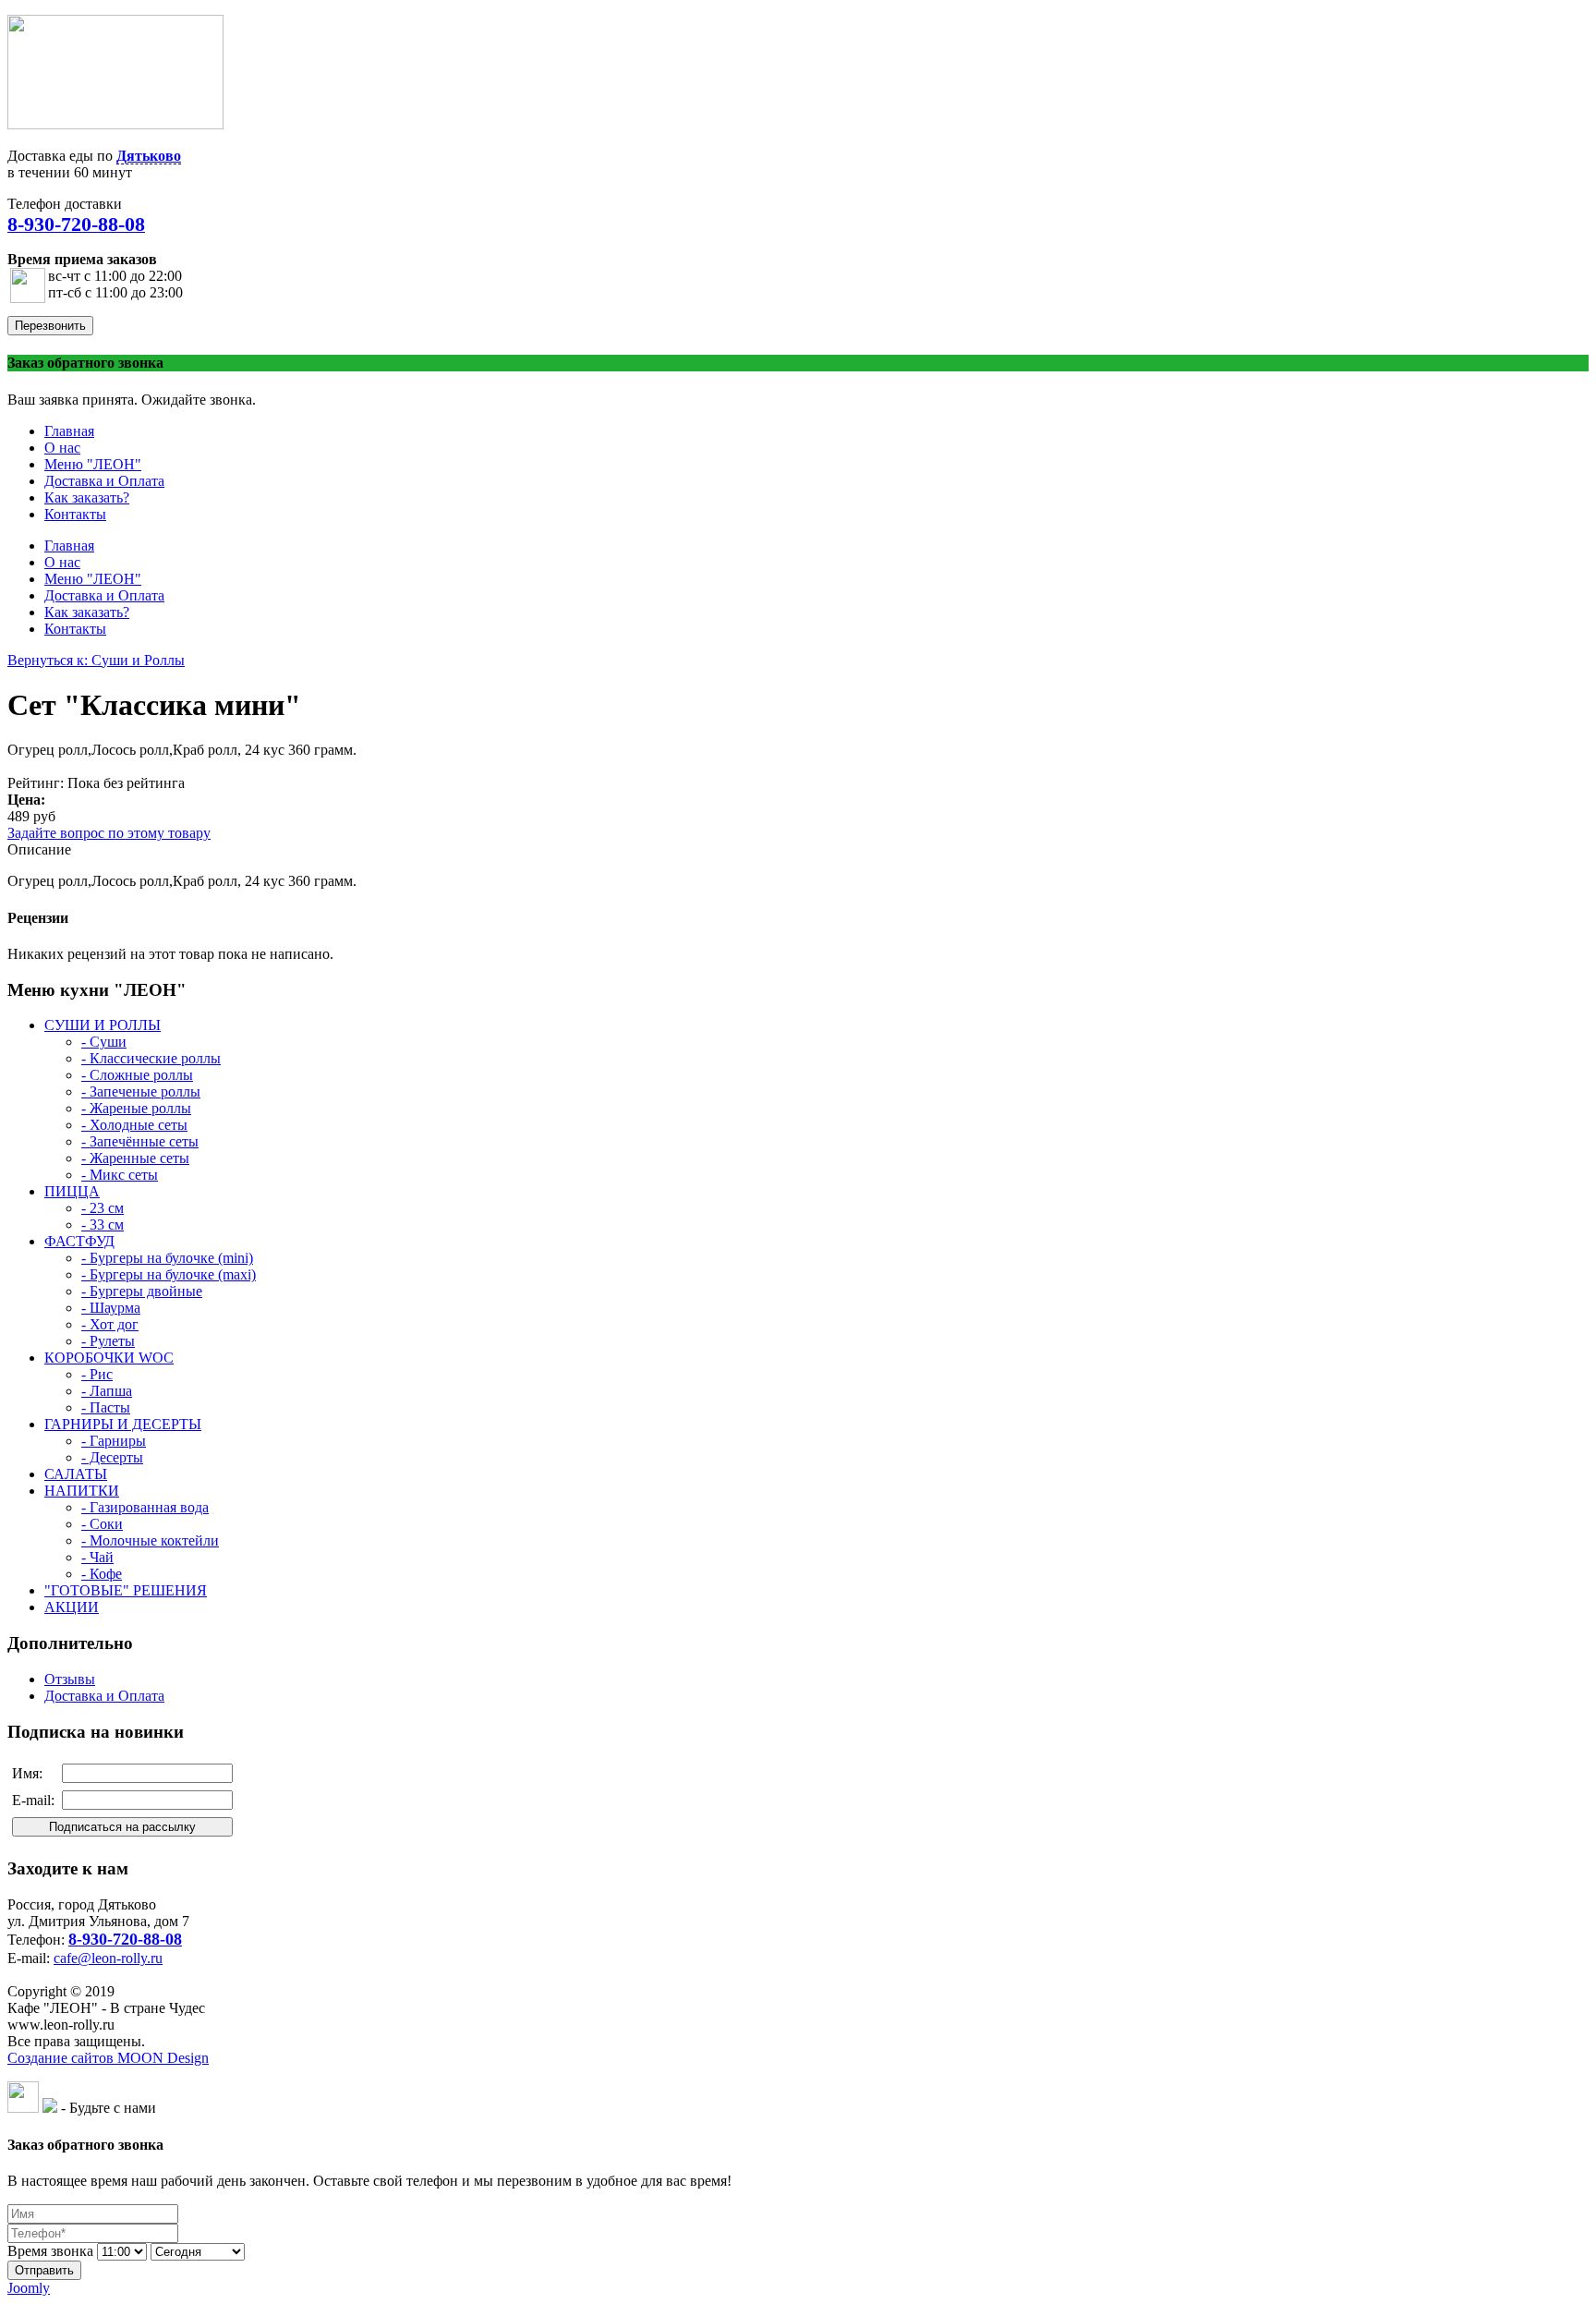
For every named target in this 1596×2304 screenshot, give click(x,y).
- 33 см (103, 1225)
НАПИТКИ (82, 1491)
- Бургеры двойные (142, 1291)
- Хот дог (110, 1324)
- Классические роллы (151, 1058)
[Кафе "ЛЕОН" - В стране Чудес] (115, 124)
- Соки (102, 1524)
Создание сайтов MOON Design (108, 2058)
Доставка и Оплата (104, 1696)
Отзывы (70, 1679)
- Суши (104, 1042)
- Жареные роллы (136, 1108)
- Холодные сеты (134, 1125)
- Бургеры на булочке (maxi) (169, 1274)
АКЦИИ (72, 1607)
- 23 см (103, 1208)
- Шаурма (111, 1308)
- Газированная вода (145, 1507)
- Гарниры (114, 1441)
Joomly (29, 2288)
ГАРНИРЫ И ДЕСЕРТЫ (123, 1424)
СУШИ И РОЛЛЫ (103, 1025)
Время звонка (50, 2251)
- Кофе (102, 1574)
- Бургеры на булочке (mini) (167, 1258)
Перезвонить (50, 326)
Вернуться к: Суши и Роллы (96, 660)
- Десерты (112, 1457)
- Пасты (106, 1407)
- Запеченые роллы (141, 1091)
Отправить (44, 2270)
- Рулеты (108, 1341)
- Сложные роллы (137, 1075)
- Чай (97, 1557)
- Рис (97, 1374)
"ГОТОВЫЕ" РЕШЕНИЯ (126, 1590)
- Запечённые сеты (140, 1141)
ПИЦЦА (72, 1191)
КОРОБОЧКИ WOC (109, 1358)
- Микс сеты (120, 1175)
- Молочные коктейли (150, 1540)
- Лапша (107, 1391)
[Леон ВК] (23, 2108)
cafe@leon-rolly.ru (108, 1958)
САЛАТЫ (76, 1474)
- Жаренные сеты (135, 1158)
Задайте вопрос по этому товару (109, 833)
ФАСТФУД (79, 1241)
